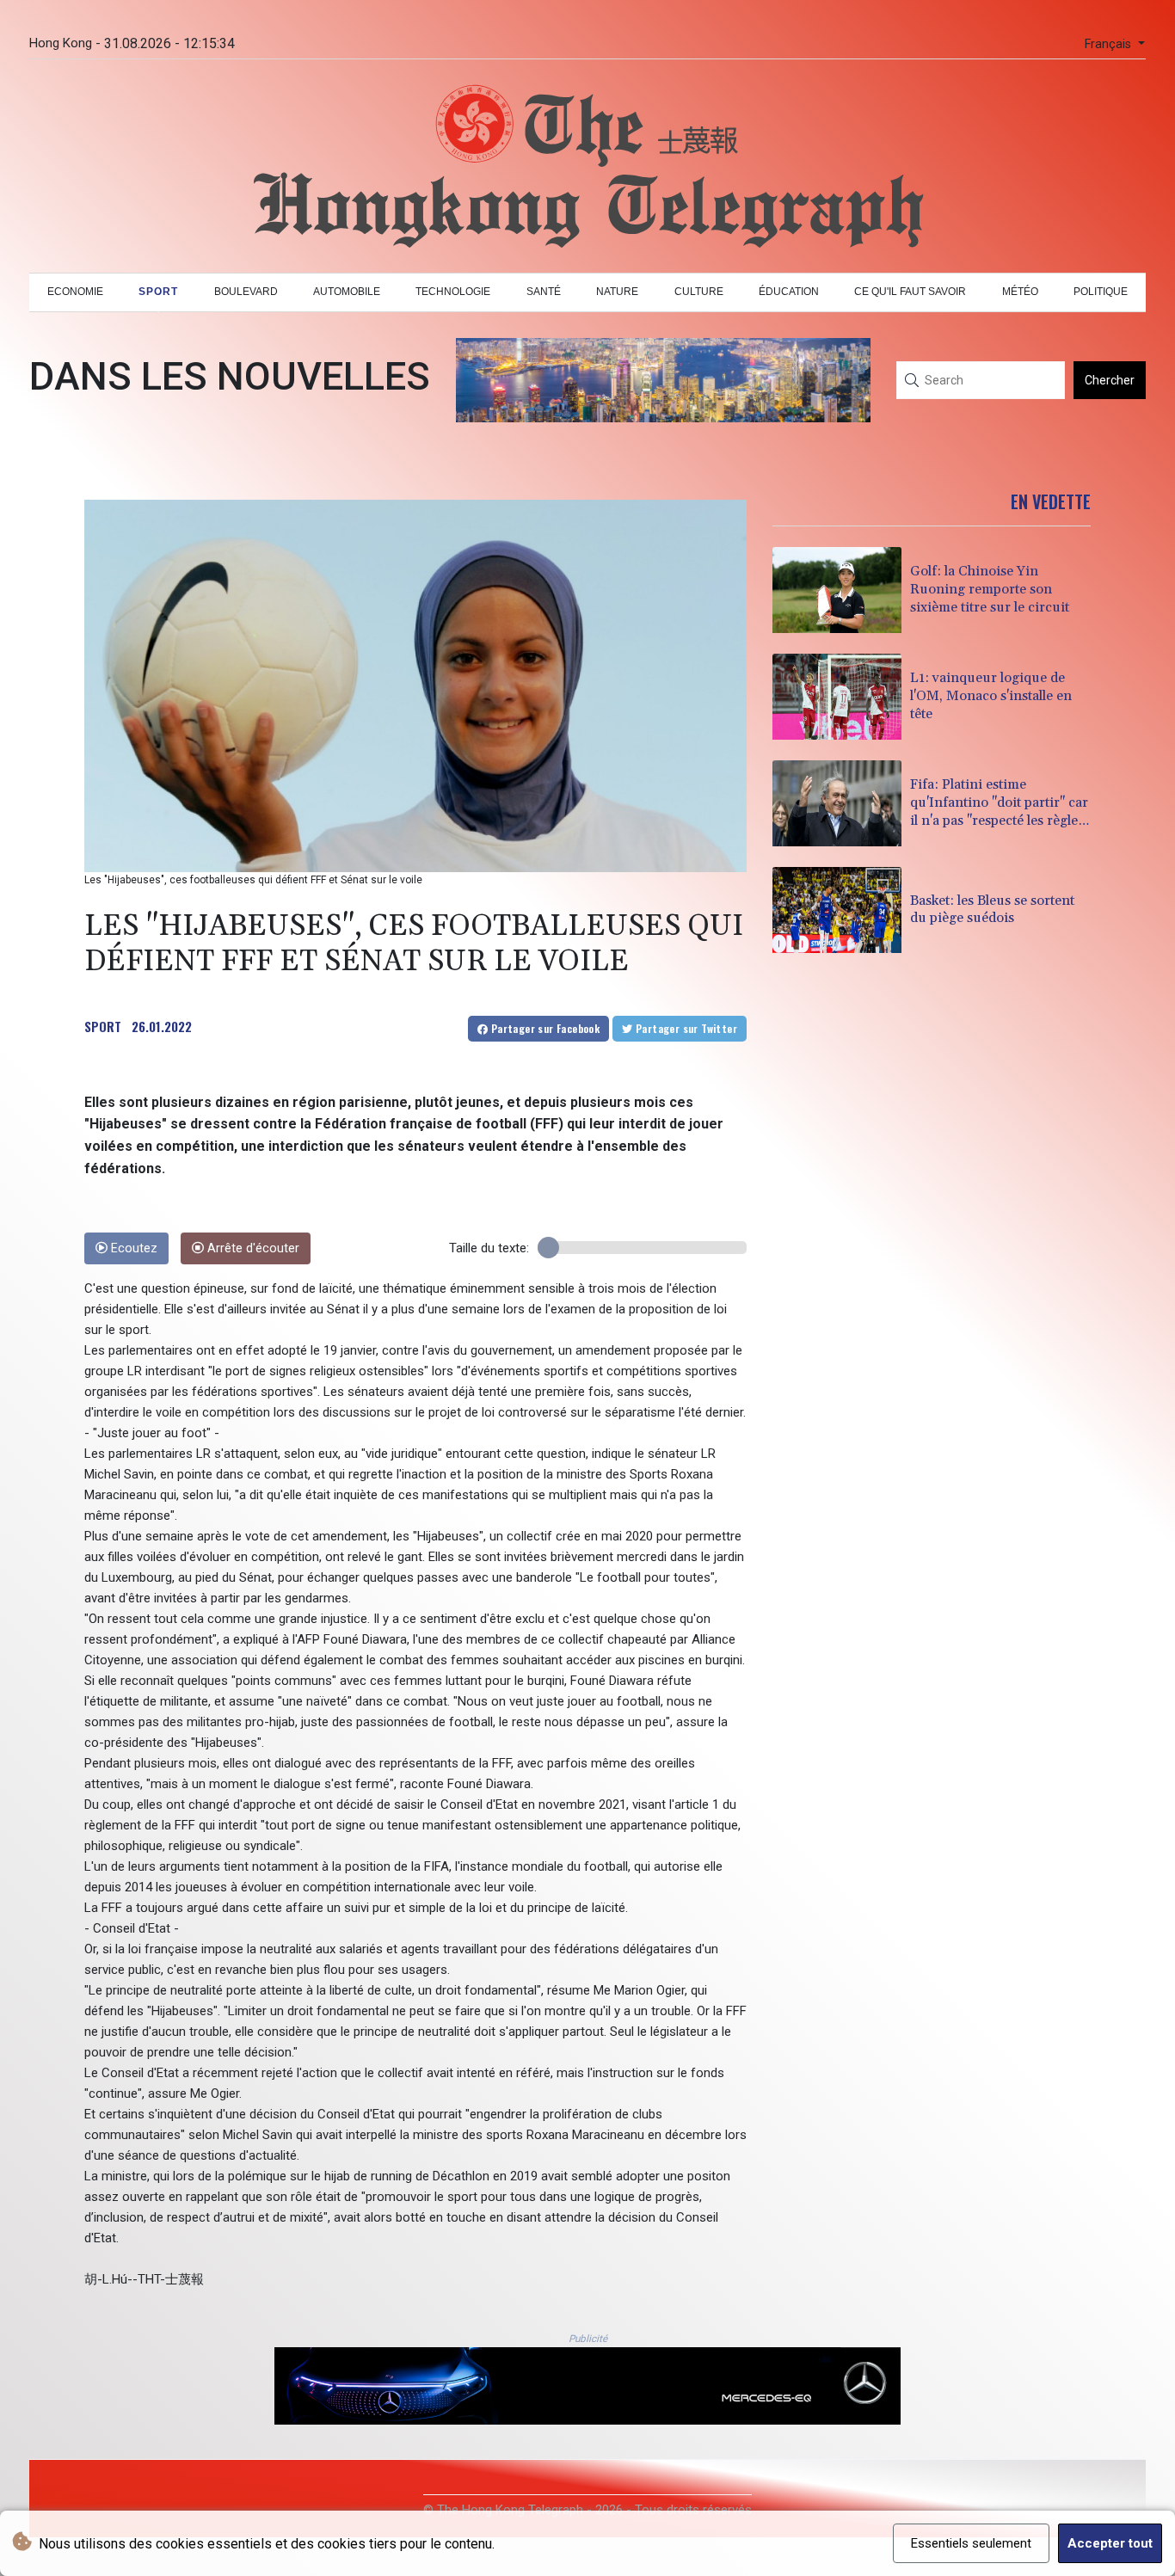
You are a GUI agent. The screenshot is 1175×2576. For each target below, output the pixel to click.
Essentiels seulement (971, 2543)
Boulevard (246, 292)
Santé (544, 292)
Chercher (1110, 380)
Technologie (453, 292)
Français (1110, 44)
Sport (158, 292)
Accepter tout (1110, 2543)
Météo (1020, 292)
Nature (617, 292)
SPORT (103, 1026)
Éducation (789, 292)
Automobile (347, 292)
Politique (1101, 292)
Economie (75, 292)
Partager (544, 1028)
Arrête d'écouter (252, 1248)
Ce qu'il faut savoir (910, 292)
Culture (699, 292)
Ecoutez (132, 1248)
